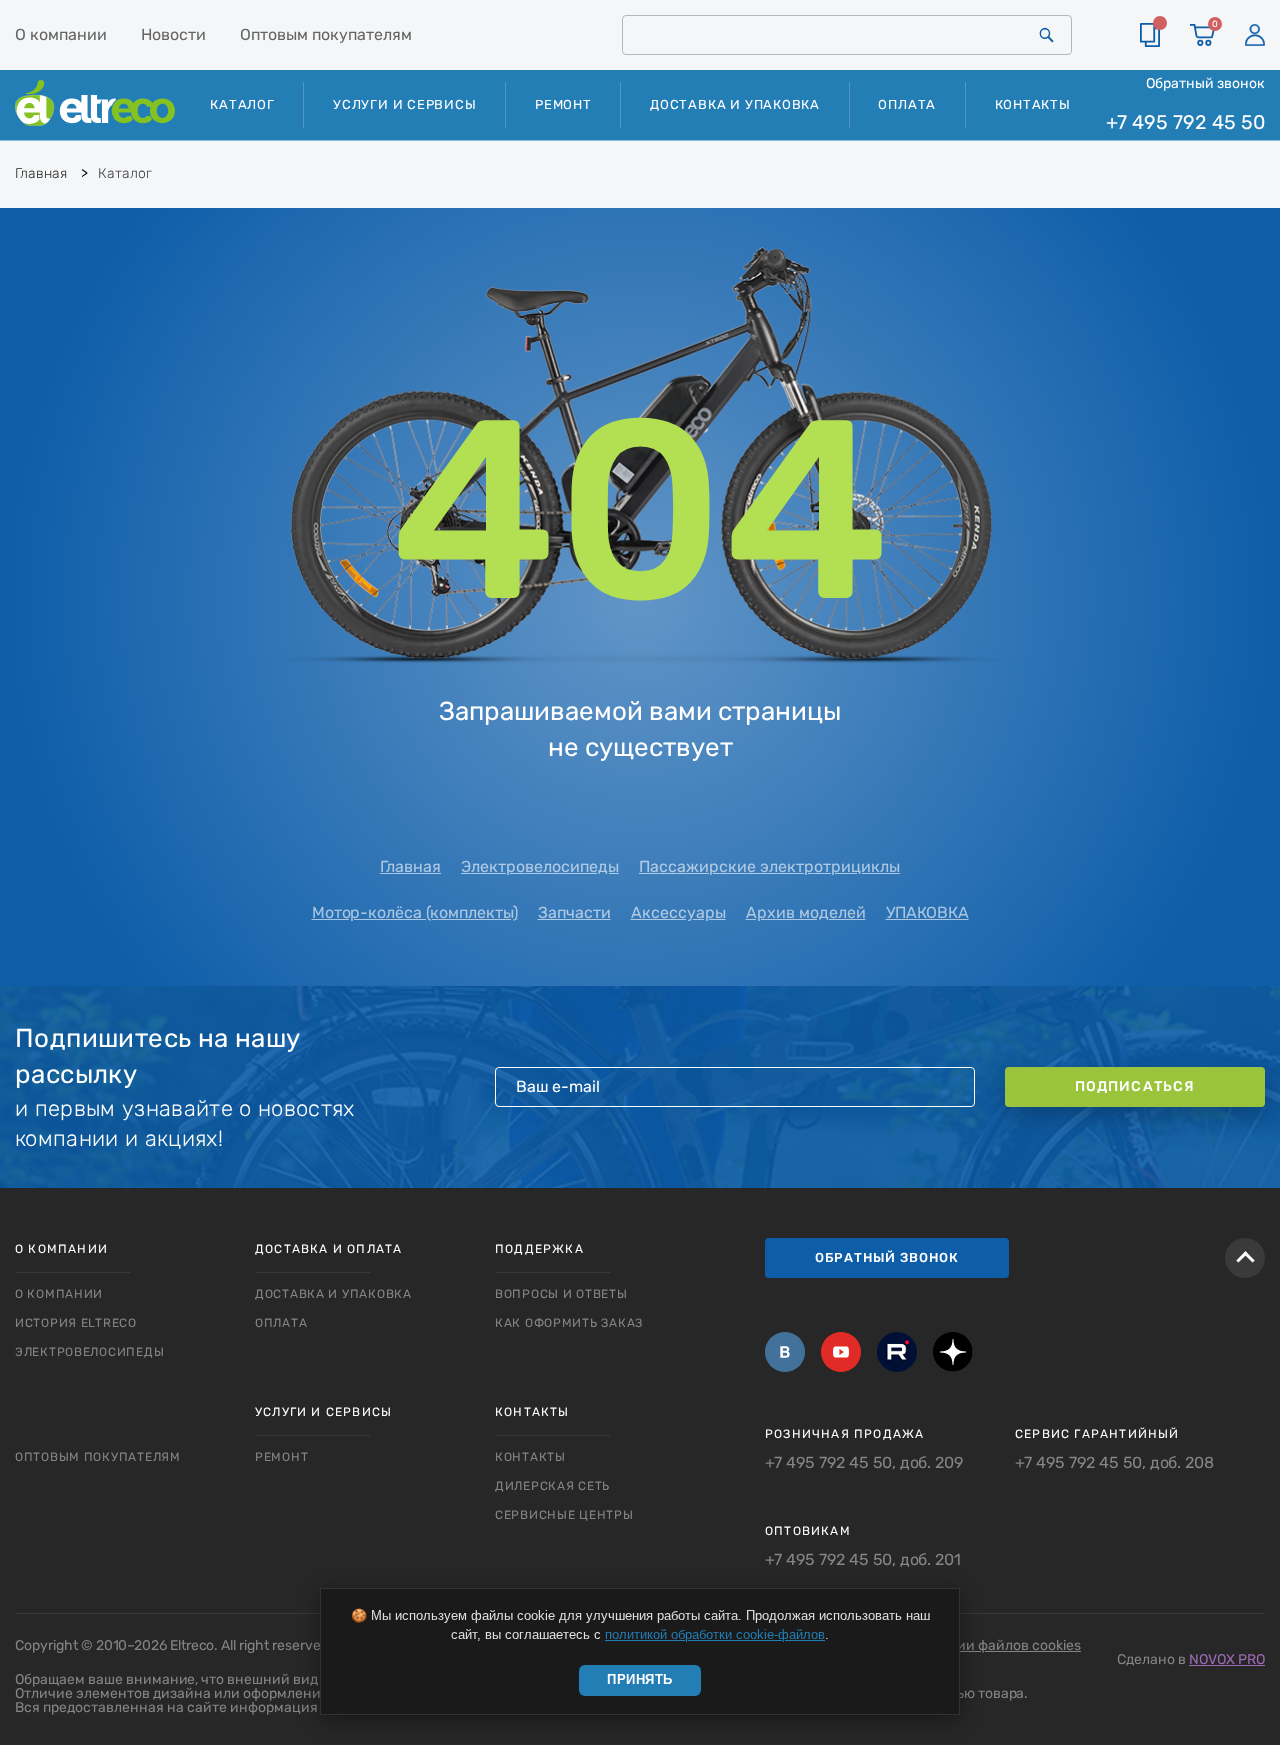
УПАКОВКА (927, 912)
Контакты (1033, 104)
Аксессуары (678, 912)
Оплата (907, 104)
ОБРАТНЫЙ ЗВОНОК (887, 1257)
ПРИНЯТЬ (640, 1679)
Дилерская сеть (552, 1486)
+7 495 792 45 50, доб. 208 (1114, 1463)
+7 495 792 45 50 (1185, 122)
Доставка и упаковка (735, 104)
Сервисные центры (564, 1515)
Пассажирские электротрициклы (769, 866)
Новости (173, 34)
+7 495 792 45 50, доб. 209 (864, 1463)
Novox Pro (1227, 1659)
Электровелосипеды (540, 866)
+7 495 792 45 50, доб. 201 (863, 1560)
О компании (61, 34)
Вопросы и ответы (561, 1294)
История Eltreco (76, 1323)
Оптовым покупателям (326, 34)
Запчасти (574, 912)
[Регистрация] (1255, 35)
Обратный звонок (1205, 83)
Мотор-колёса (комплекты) (415, 912)
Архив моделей (806, 912)
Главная (410, 866)
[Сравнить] (1150, 35)
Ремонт (563, 104)
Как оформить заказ (569, 1323)
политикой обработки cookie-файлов (715, 1634)
